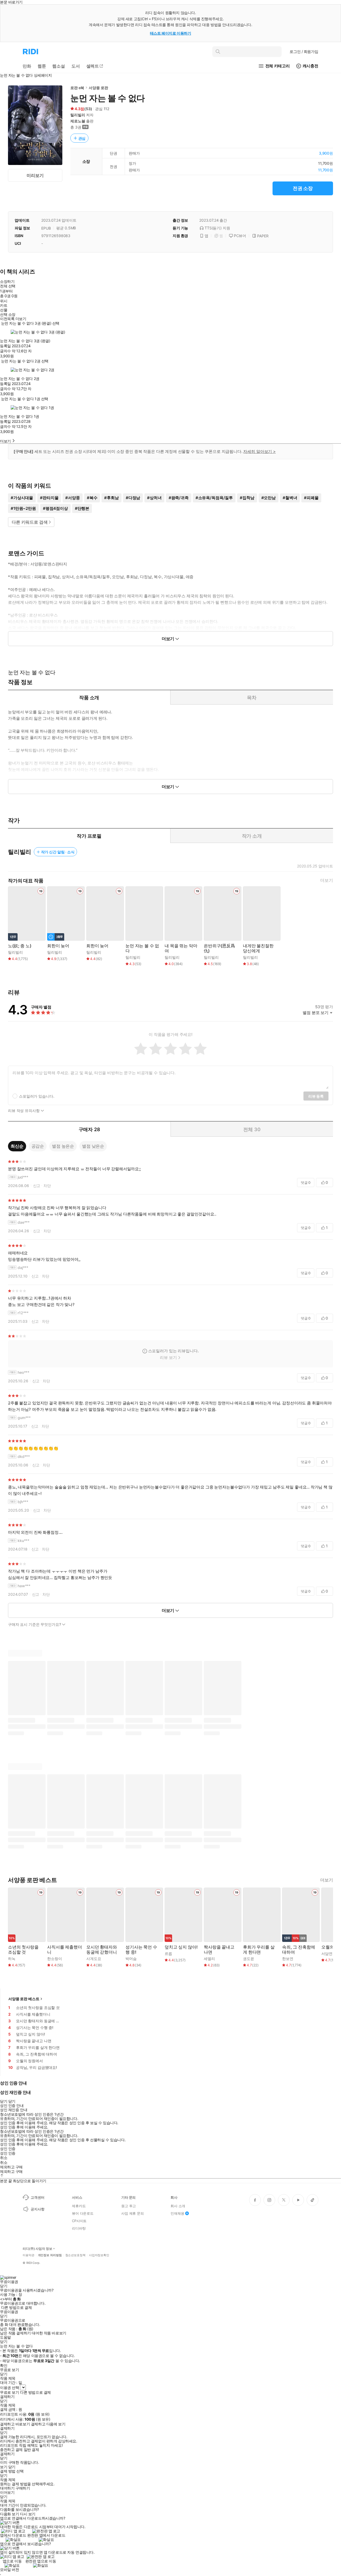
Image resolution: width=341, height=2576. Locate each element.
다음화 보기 (9, 2514)
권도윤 (249, 1959)
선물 (4, 310)
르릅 (168, 1953)
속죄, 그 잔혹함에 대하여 (299, 1950)
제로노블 (78, 121)
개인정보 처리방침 (50, 2255)
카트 (4, 305)
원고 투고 (129, 2206)
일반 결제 (31, 2450)
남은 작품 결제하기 (15, 2333)
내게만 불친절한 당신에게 (258, 948)
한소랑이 (54, 1959)
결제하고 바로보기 (15, 2424)
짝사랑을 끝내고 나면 (219, 1950)
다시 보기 (28, 2514)
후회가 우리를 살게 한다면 (259, 1950)
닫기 (12, 2467)
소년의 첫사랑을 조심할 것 (23, 1950)
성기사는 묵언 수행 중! (141, 1950)
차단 (47, 1186)
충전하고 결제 (11, 2450)
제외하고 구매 (11, 2167)
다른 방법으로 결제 (17, 2308)
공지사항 (37, 2209)
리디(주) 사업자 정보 (37, 2249)
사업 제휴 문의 (133, 2213)
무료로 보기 (9, 2392)
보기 (4, 2467)
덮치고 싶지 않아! (181, 1947)
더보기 (327, 880)
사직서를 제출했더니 (65, 1950)
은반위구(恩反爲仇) (219, 948)
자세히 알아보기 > (259, 451)
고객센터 (37, 2197)
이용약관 (29, 2255)
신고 (37, 1186)
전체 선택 (8, 286)
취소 (4, 2158)
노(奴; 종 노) (20, 946)
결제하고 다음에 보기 (48, 2424)
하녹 (12, 1959)
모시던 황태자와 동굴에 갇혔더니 (102, 1950)
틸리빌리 (78, 115)
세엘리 (209, 1959)
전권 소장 (303, 188)
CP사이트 (79, 2221)
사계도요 (94, 1959)
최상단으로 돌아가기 (30, 2181)
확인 (4, 2366)
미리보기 (35, 175)
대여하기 (7, 2488)
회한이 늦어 (58, 946)
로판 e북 (77, 88)
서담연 (327, 1953)
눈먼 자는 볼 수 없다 (142, 948)
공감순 (38, 1146)
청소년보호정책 (75, 2255)
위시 (4, 301)
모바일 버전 (9, 2569)
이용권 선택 (9, 2387)
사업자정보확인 (99, 2255)
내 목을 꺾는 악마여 (181, 948)
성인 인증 (8, 2149)
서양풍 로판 (98, 88)
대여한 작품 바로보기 (49, 2333)
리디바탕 (79, 2228)
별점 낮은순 (93, 1146)
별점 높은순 (63, 1146)
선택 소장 (8, 315)
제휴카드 (79, 2206)
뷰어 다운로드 (83, 2213)
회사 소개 (178, 2206)
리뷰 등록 (316, 1096)
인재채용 (177, 2213)
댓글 (306, 1182)
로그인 (304, 51)
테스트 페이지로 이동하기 (171, 33)
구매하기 (23, 2488)
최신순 (17, 1146)
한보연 (288, 1959)
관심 (82, 138)
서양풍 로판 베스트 (24, 1999)
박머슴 (131, 1959)
